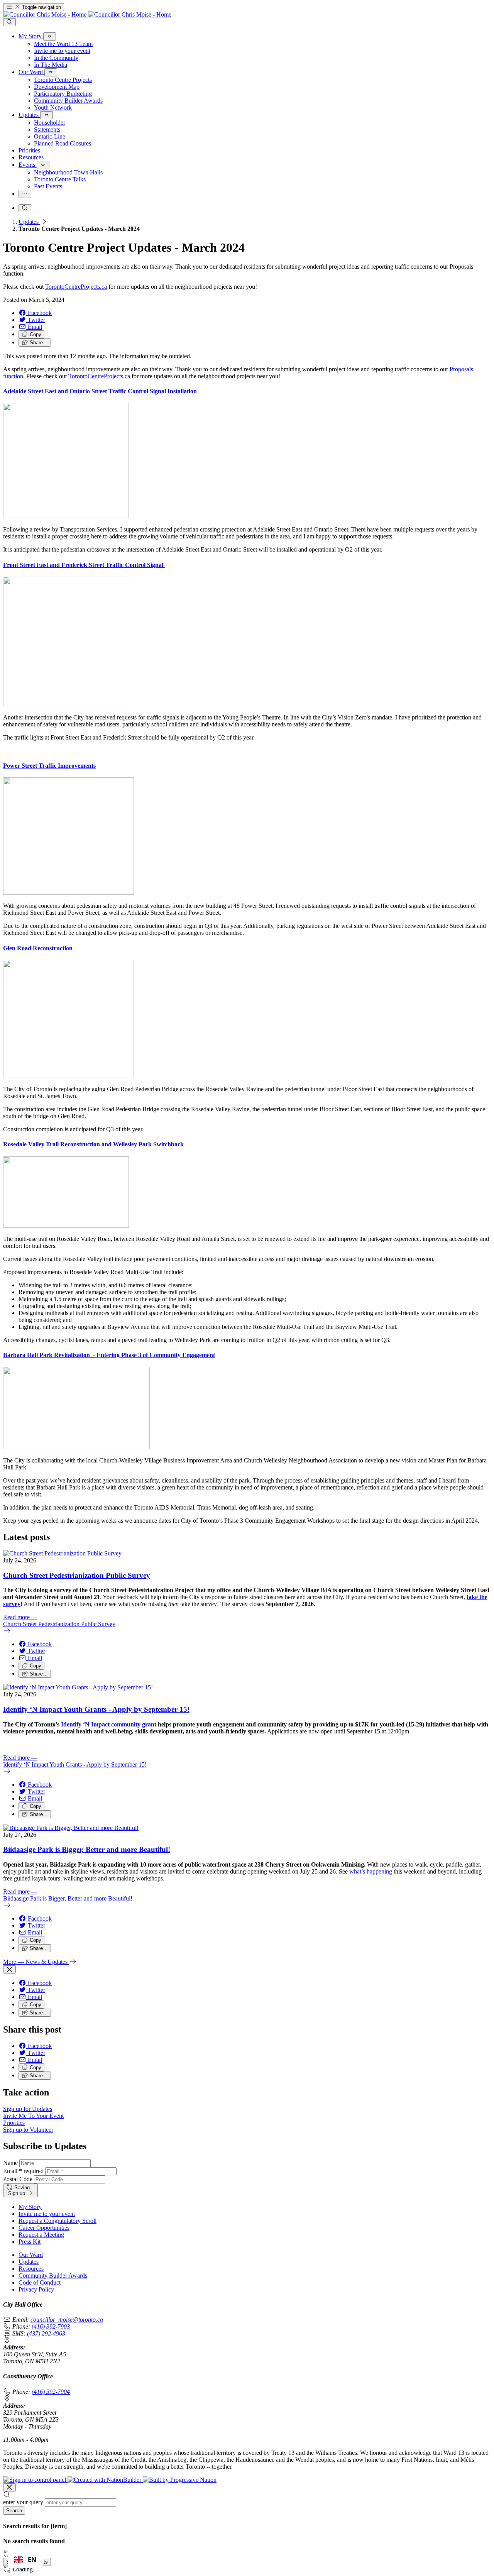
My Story (30, 2207)
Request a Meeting (41, 2235)
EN (32, 2559)
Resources (31, 2269)
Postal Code (18, 2179)
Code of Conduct (40, 2282)
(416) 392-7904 (51, 2392)
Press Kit (30, 2242)
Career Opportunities (44, 2228)
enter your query (23, 2502)
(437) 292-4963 (46, 2333)
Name (10, 2163)
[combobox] (25, 2559)
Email (23, 2171)
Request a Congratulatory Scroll (58, 2221)
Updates (29, 222)
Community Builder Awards (53, 2276)
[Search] (9, 22)
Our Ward (31, 2255)
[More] (50, 36)
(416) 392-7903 (51, 2326)
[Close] (9, 1969)
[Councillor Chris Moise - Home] (87, 14)
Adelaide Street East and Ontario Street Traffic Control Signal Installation (101, 391)
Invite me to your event (47, 2214)
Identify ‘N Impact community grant (109, 1724)
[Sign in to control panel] (35, 2480)
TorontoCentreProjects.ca (76, 287)
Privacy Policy (36, 2289)
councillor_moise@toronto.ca (67, 2320)
